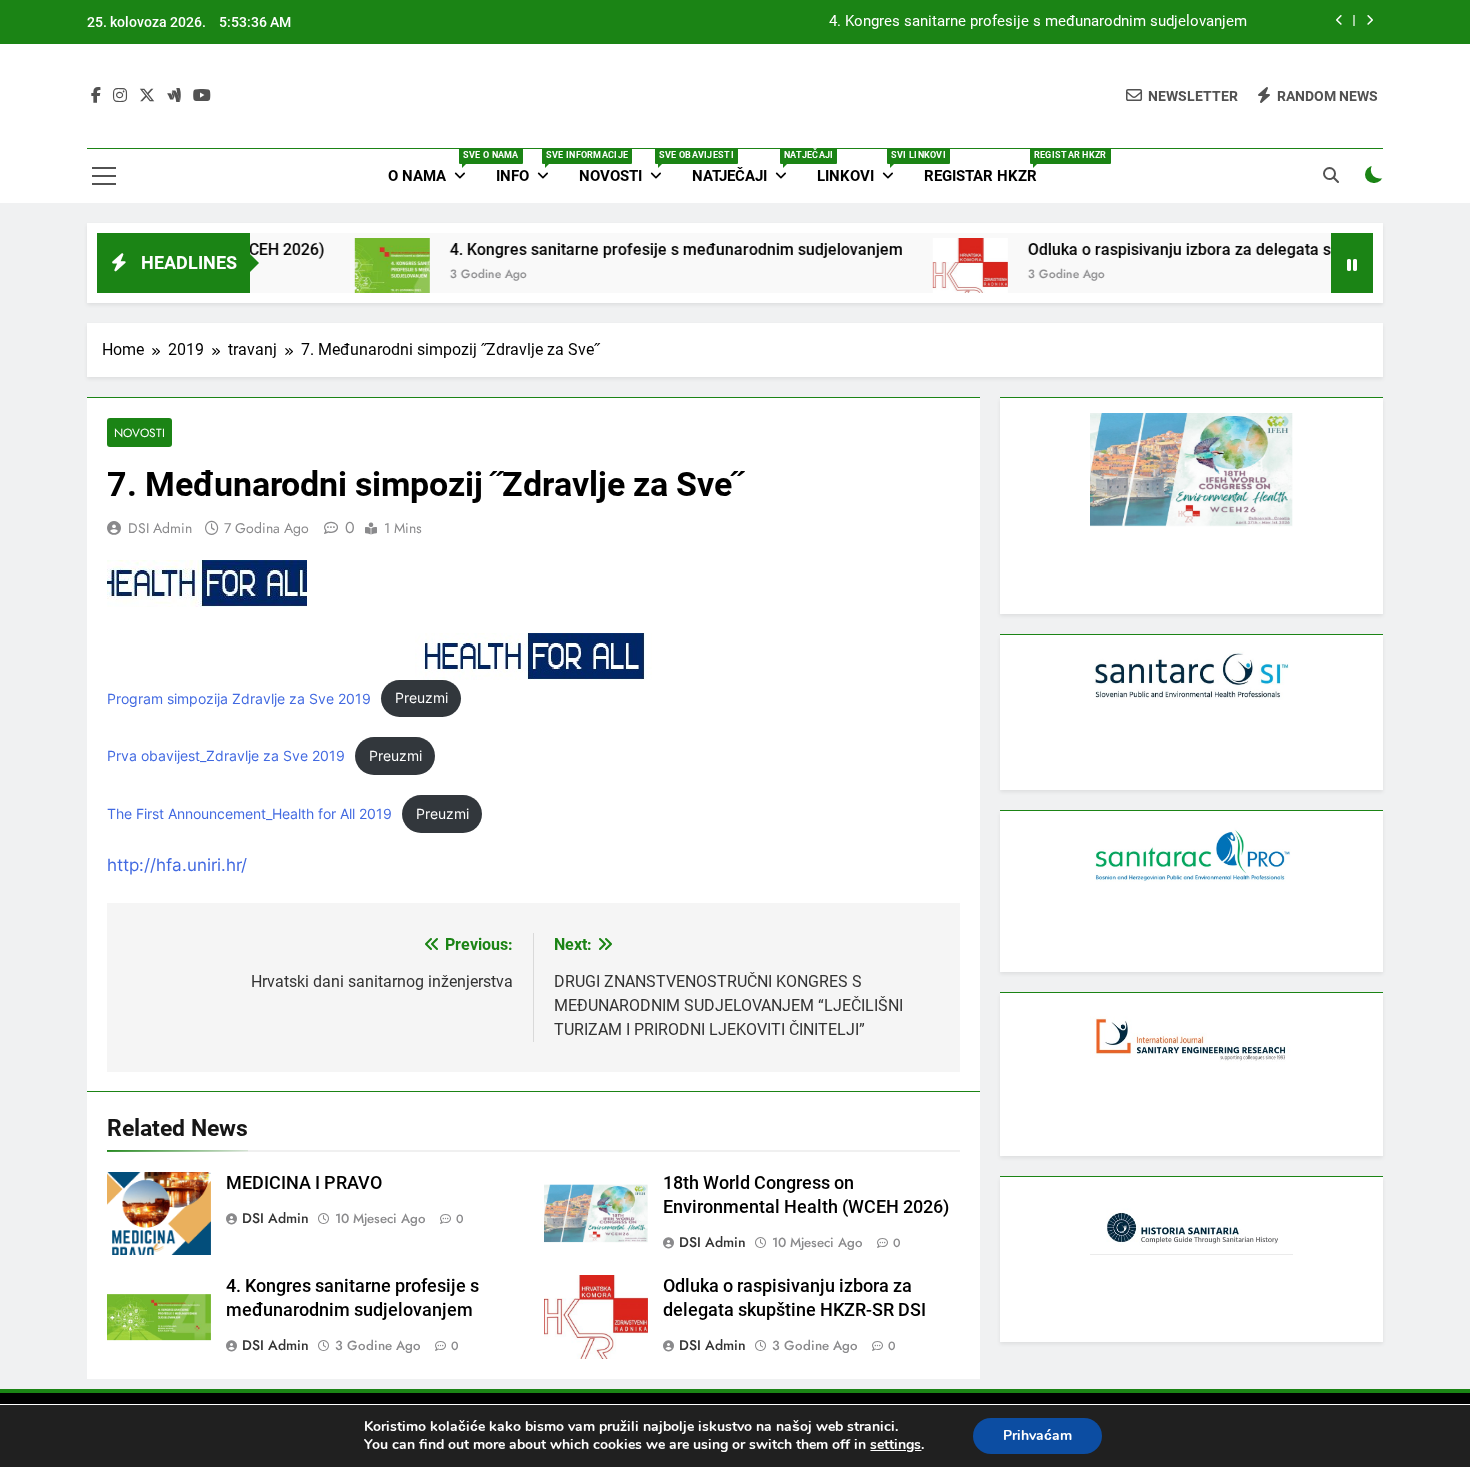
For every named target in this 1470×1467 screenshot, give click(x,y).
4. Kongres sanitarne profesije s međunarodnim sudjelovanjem (1038, 22)
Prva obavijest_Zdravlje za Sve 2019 (226, 756)
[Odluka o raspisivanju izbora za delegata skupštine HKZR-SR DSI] (933, 275)
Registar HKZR (988, 167)
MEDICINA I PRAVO (304, 1183)
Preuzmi (421, 698)
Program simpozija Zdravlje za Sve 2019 (239, 698)
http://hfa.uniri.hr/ (177, 865)
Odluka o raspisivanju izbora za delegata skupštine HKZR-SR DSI (1222, 249)
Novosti (628, 167)
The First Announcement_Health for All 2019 (249, 814)
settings (895, 1445)
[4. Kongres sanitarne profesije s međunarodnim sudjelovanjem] (355, 275)
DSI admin (160, 528)
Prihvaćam (1037, 1435)
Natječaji (747, 167)
